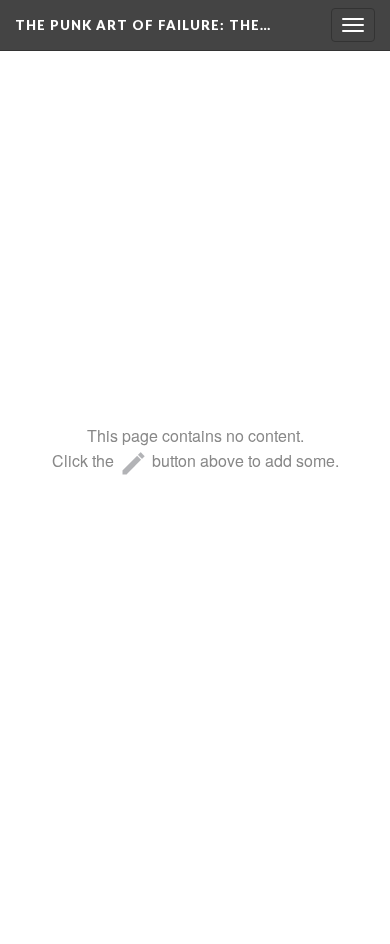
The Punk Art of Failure (143, 25)
